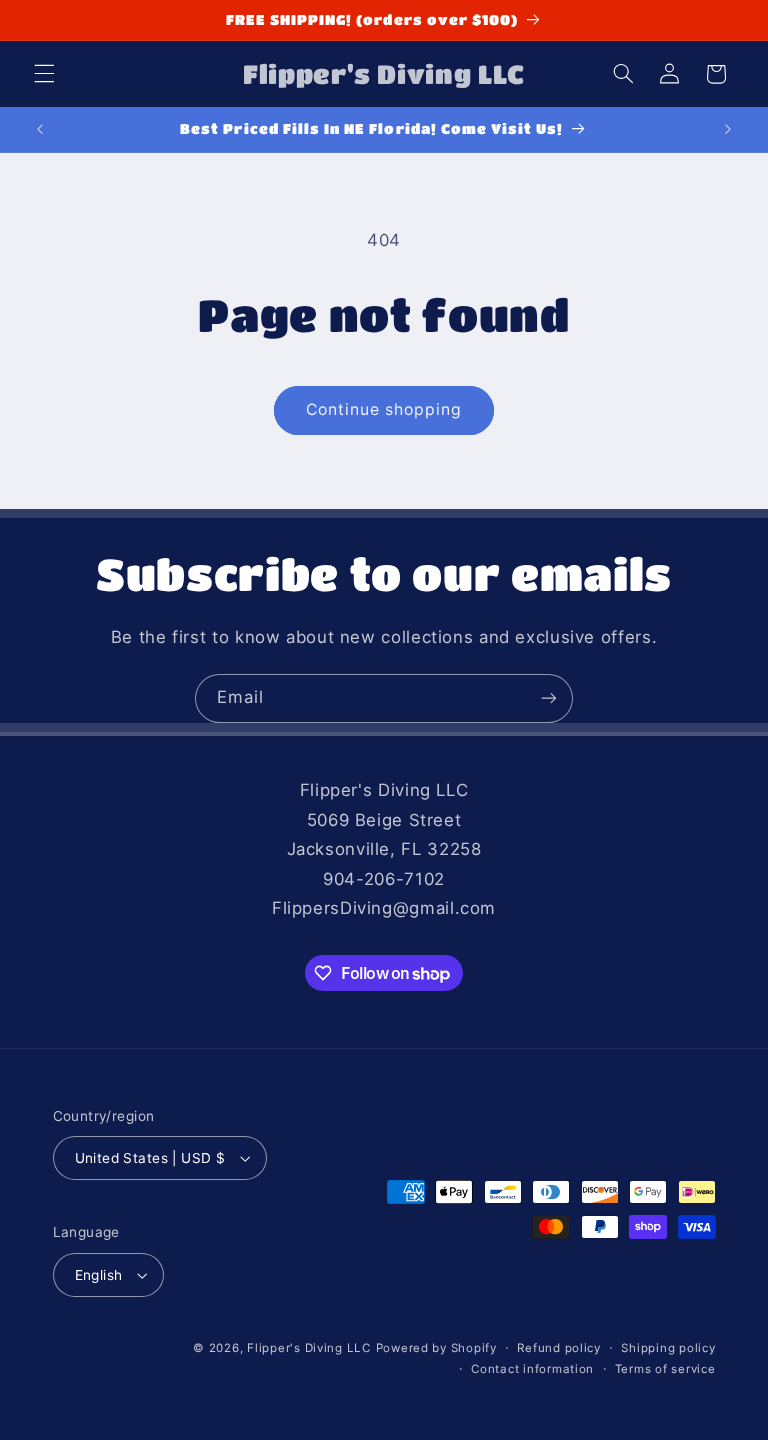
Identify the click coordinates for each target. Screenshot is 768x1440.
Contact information (532, 1369)
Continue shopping (384, 409)
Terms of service (665, 1369)
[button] (44, 74)
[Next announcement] (728, 129)
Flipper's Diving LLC (309, 1348)
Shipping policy (668, 1348)
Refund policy (559, 1348)
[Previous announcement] (40, 129)
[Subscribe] (549, 698)
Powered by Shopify (436, 1348)
